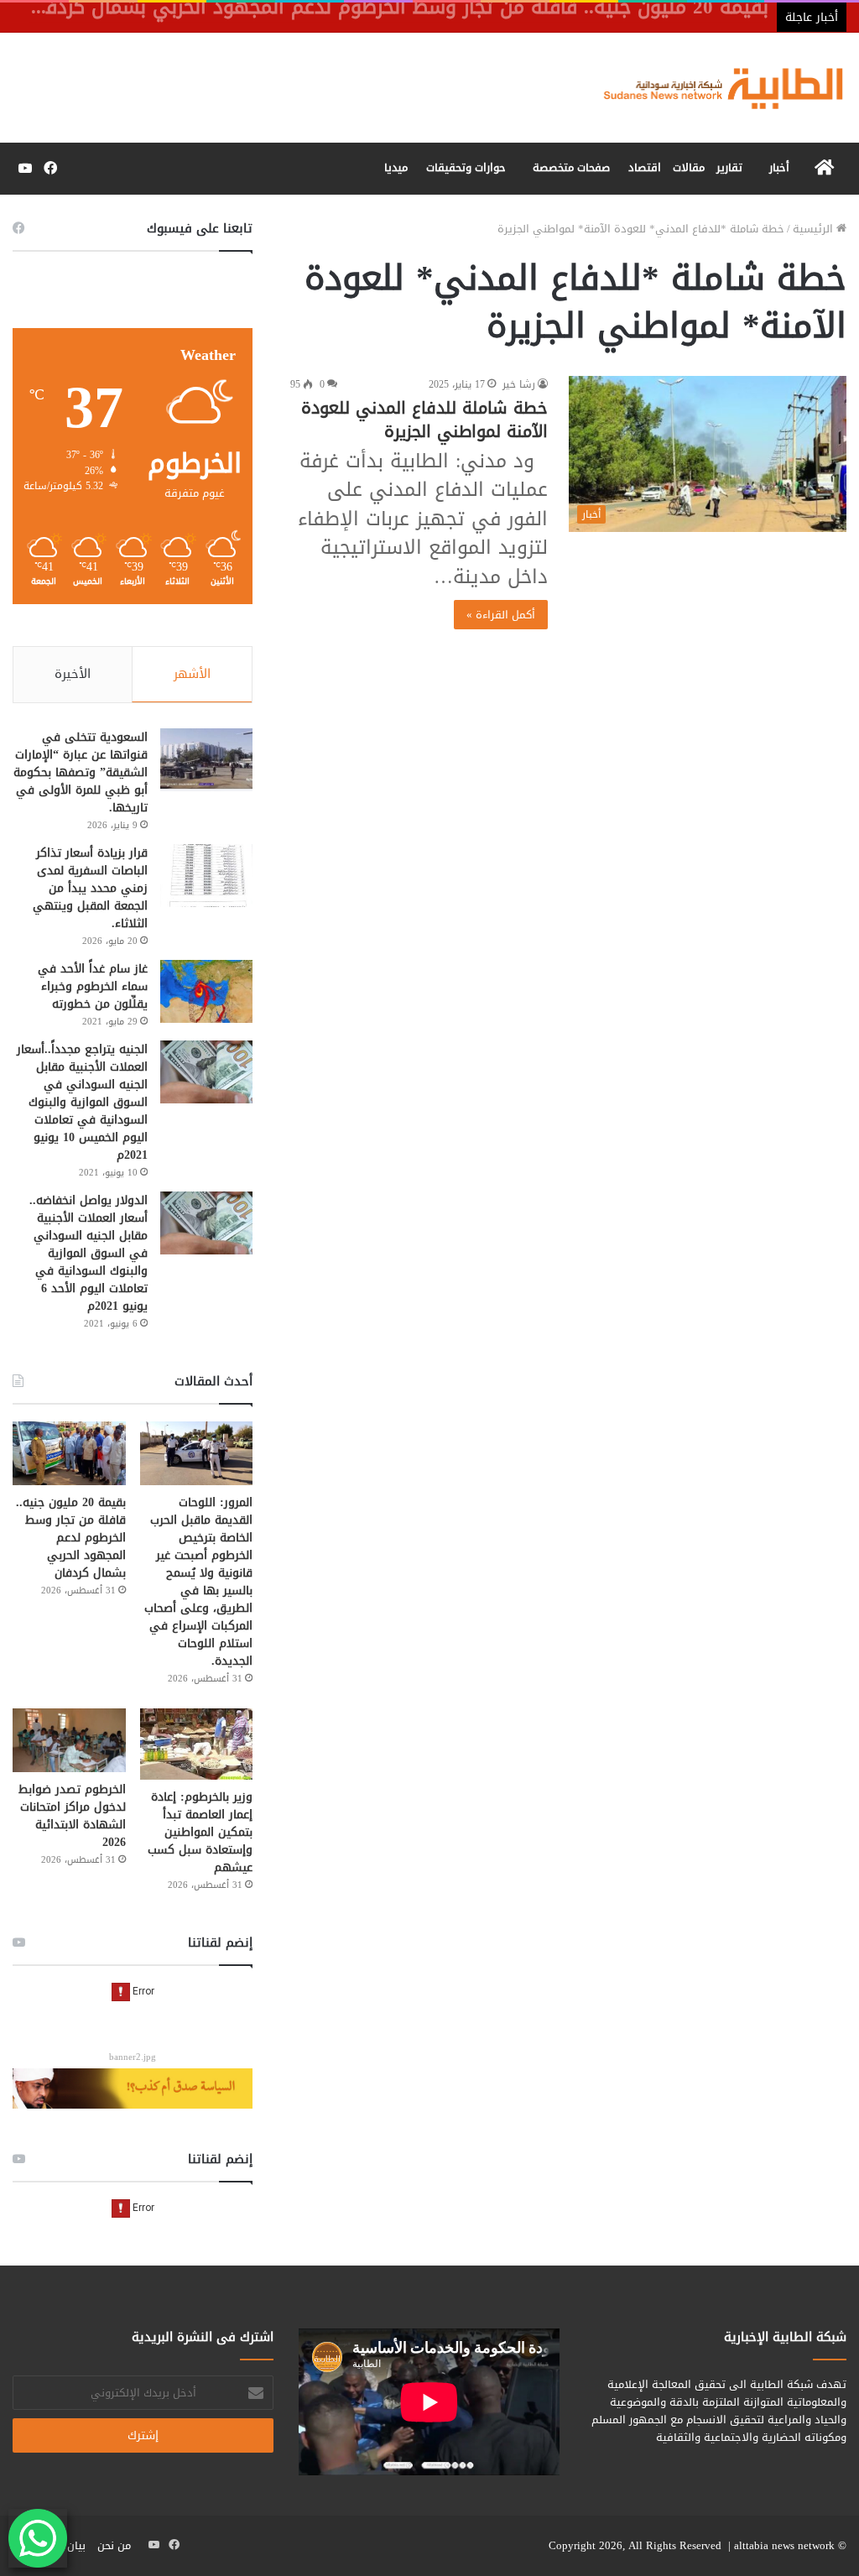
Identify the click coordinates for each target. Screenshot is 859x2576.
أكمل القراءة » (501, 615)
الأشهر (192, 674)
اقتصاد (645, 167)
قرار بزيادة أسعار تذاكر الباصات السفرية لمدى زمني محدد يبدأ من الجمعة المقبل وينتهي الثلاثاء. (90, 888)
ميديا (396, 167)
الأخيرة (73, 674)
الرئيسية (815, 229)
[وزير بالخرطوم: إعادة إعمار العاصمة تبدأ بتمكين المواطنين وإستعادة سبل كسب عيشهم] (197, 1744)
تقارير (729, 167)
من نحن (114, 2545)
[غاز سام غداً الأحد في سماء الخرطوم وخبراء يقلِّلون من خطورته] (206, 991)
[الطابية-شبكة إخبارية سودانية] (716, 88)
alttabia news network (784, 2545)
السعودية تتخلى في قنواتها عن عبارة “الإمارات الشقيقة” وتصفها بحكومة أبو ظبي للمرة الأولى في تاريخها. (81, 772)
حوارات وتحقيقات (466, 167)
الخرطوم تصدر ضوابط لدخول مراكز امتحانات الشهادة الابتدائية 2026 (72, 1816)
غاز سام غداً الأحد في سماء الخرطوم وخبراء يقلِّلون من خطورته (93, 986)
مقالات (689, 167)
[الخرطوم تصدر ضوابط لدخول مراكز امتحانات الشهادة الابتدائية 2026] (69, 1740)
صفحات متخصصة (571, 167)
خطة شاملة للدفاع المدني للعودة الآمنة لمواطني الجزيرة (424, 420)
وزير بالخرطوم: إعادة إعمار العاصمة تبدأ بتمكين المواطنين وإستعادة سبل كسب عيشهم (200, 1832)
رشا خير (519, 384)
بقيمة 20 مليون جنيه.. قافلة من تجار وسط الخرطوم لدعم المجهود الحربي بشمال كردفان (71, 1538)
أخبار (779, 167)
